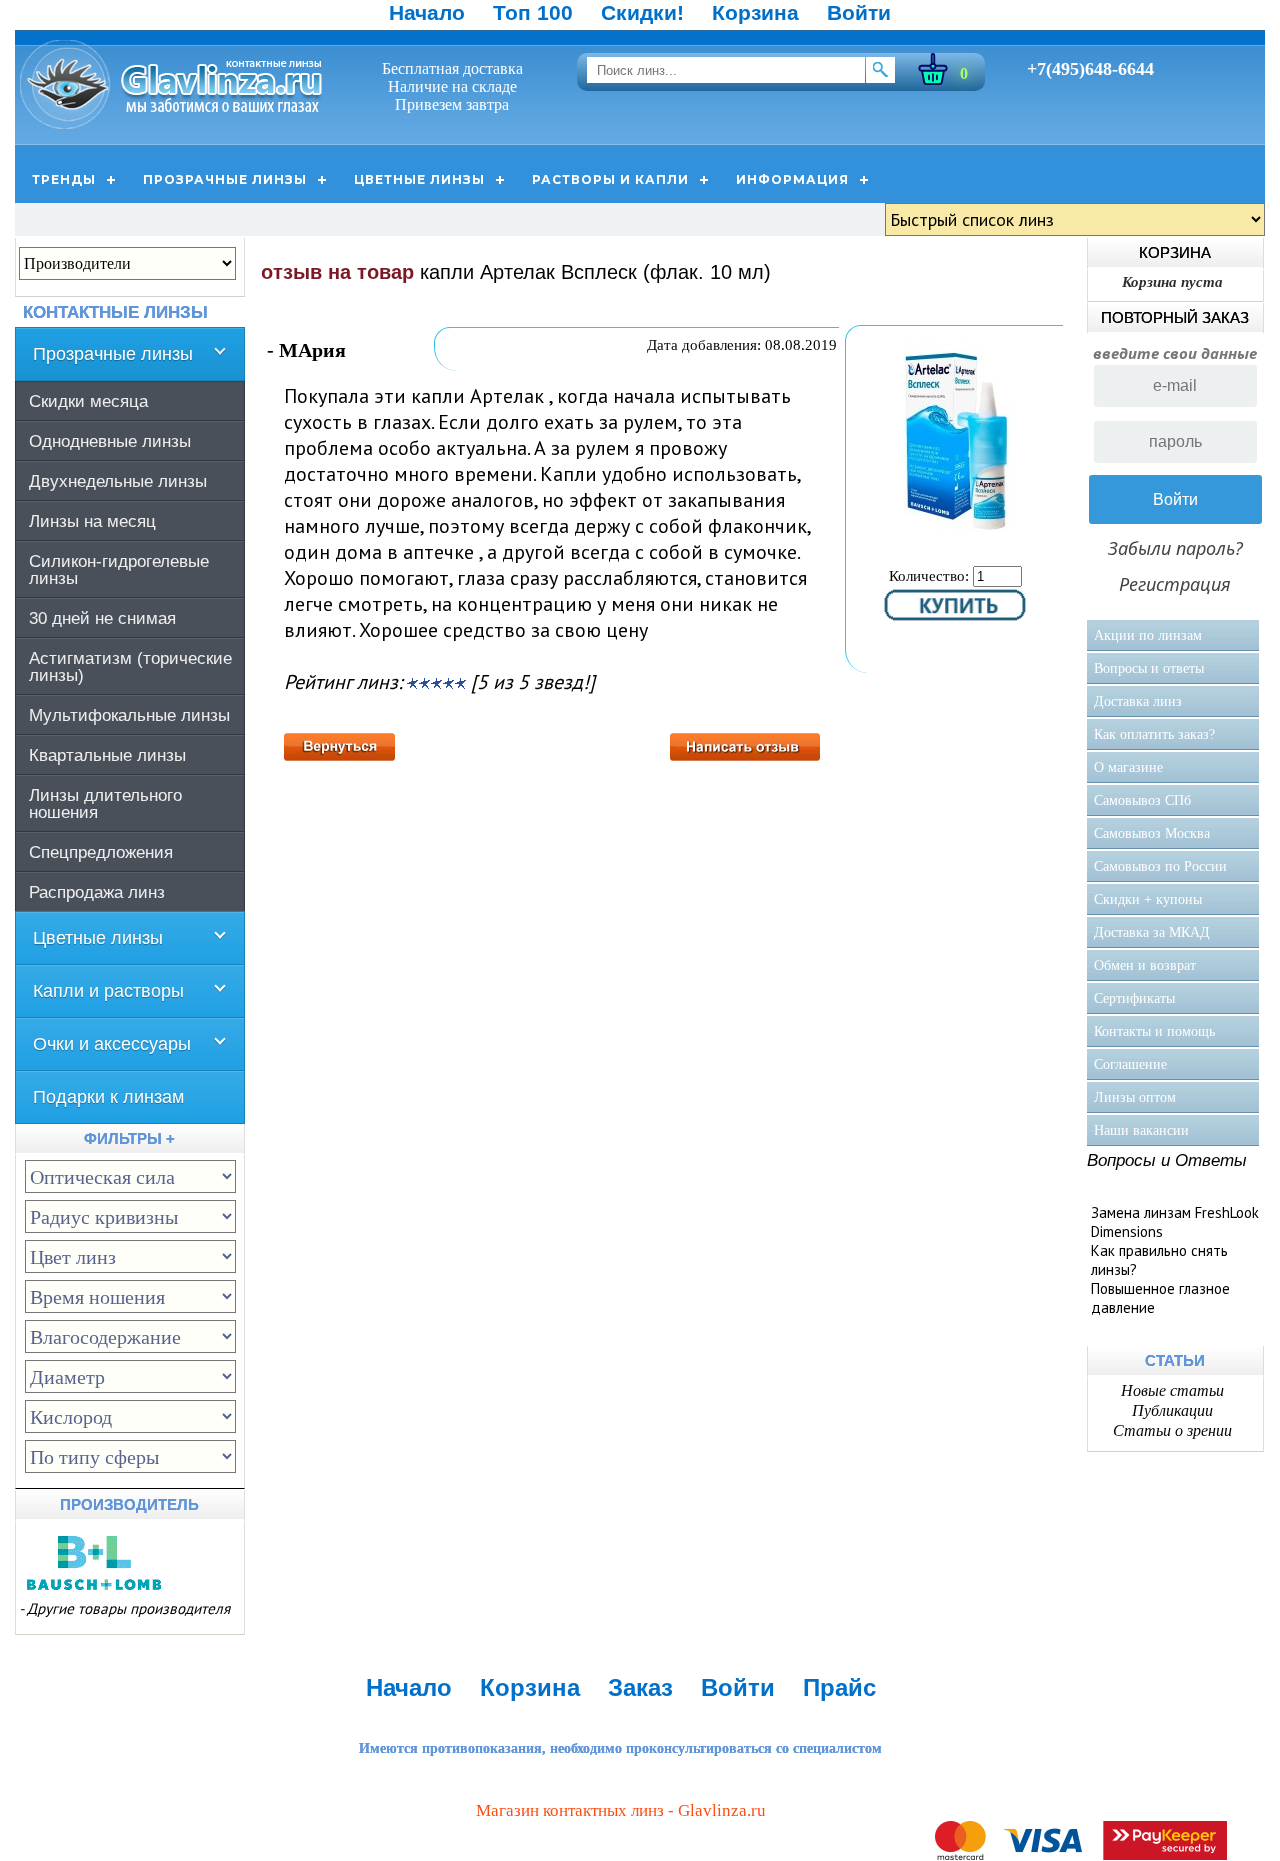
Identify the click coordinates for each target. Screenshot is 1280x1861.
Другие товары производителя (128, 1608)
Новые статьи (1172, 1390)
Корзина (755, 12)
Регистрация (1175, 584)
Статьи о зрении (1172, 1430)
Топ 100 (533, 12)
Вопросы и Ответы (1167, 1160)
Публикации (1172, 1410)
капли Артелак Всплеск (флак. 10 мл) (595, 272)
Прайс (839, 1687)
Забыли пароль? (1175, 548)
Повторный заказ (1175, 317)
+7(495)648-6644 (1090, 69)
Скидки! (642, 12)
